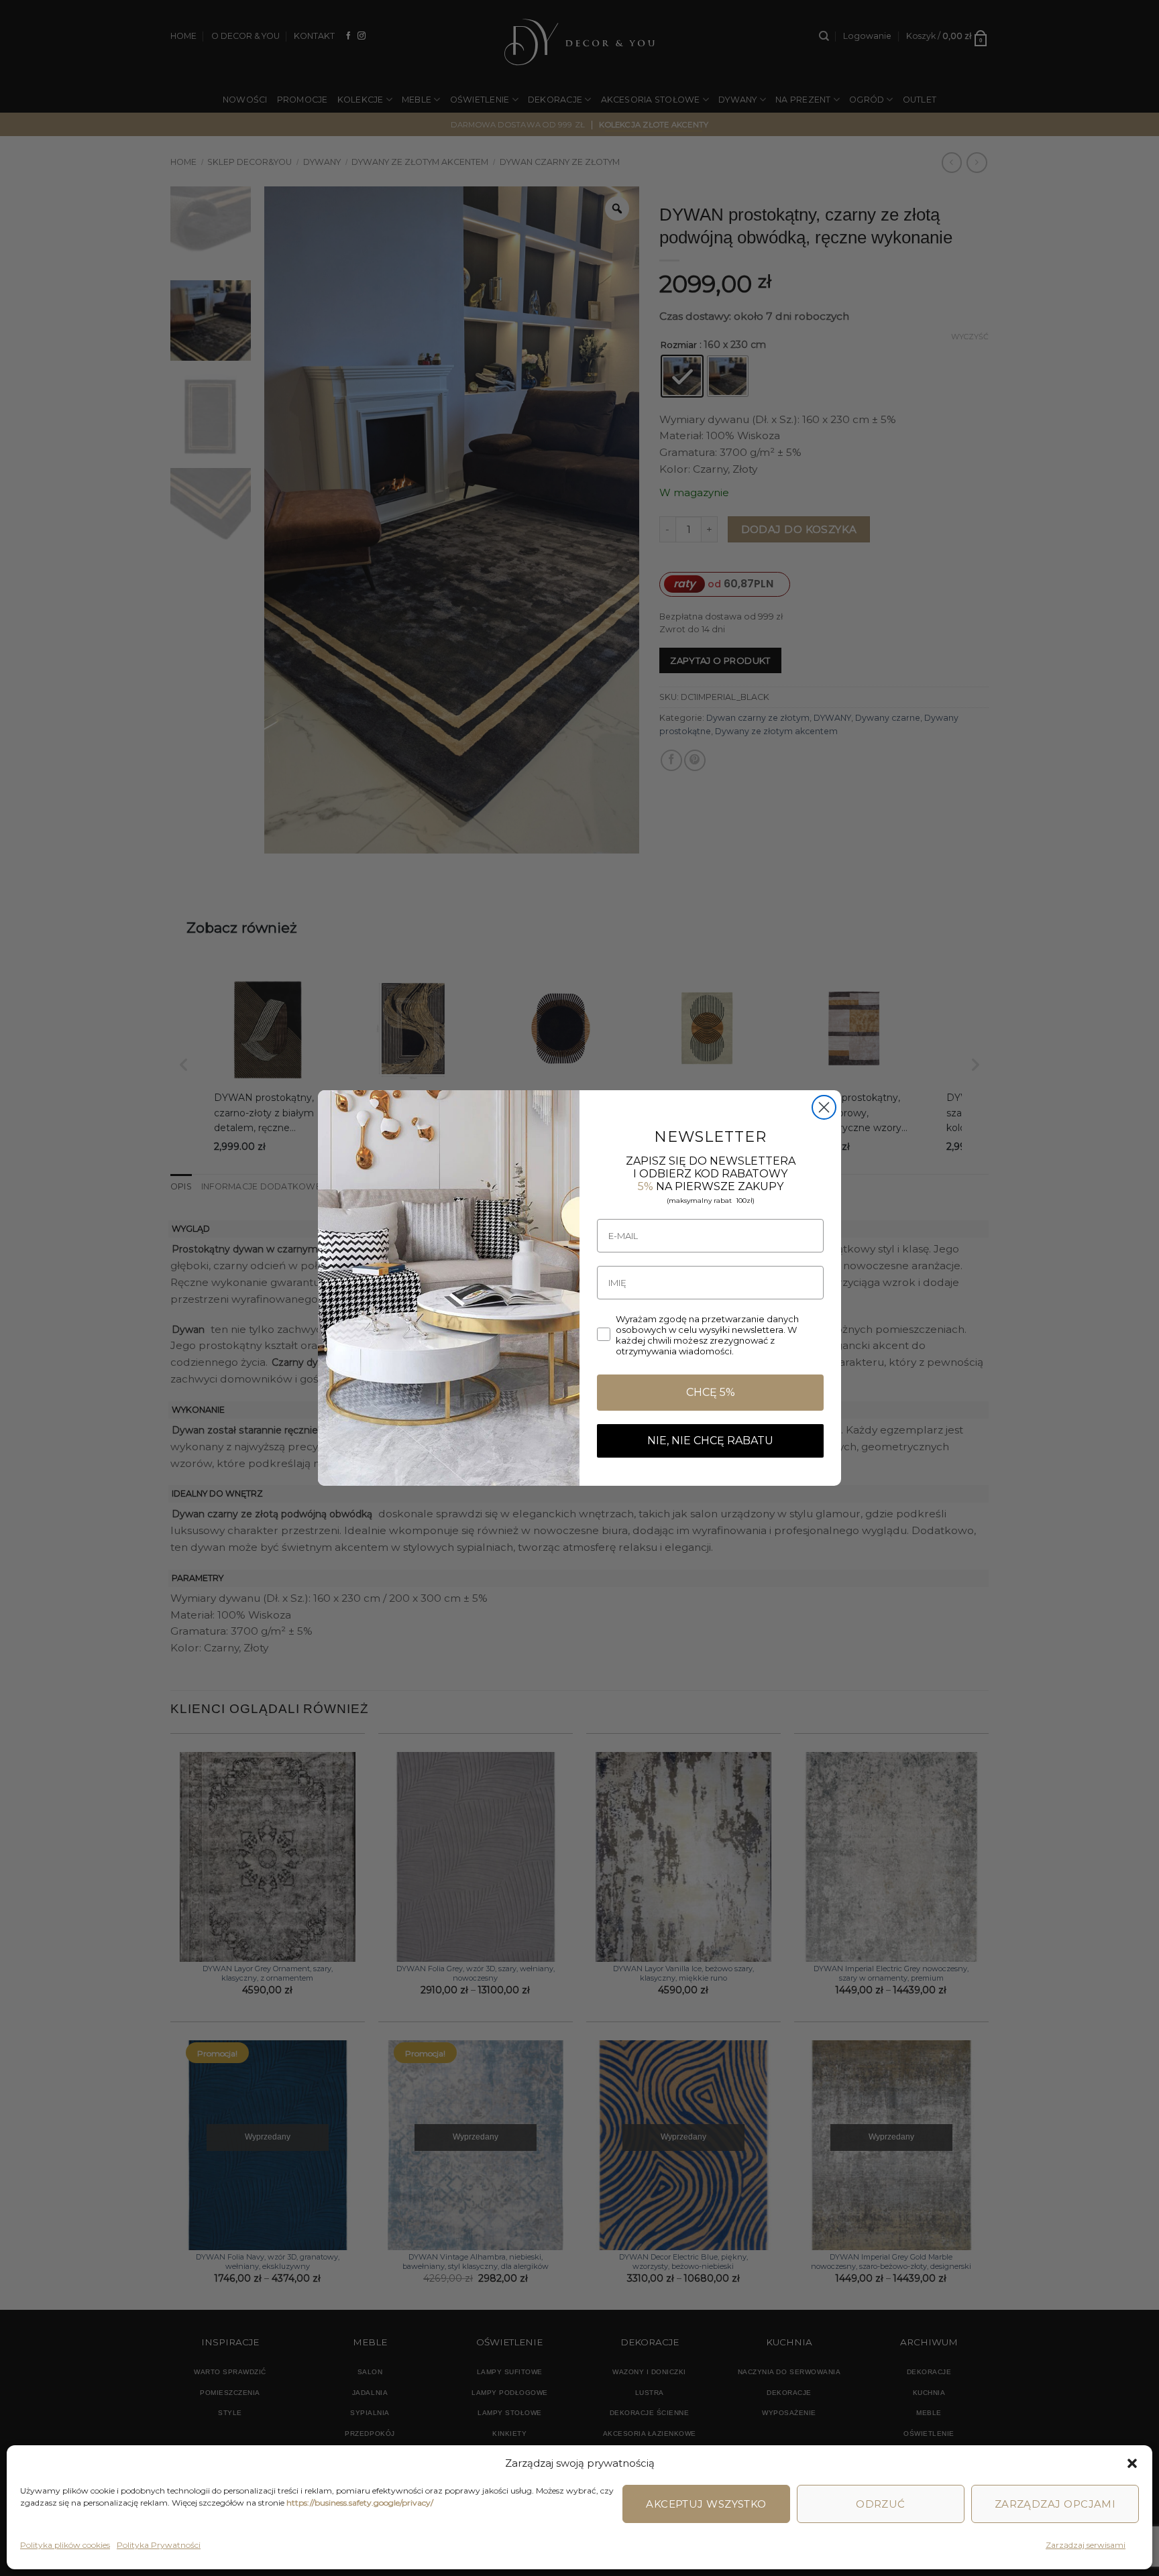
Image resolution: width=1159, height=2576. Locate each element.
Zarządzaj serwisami (1086, 2545)
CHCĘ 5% (711, 1392)
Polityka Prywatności (159, 2545)
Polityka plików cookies (65, 2545)
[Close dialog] (824, 1107)
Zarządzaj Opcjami (1055, 2504)
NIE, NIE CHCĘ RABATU (710, 1441)
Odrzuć (881, 2504)
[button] (1132, 2463)
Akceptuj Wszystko (706, 2504)
